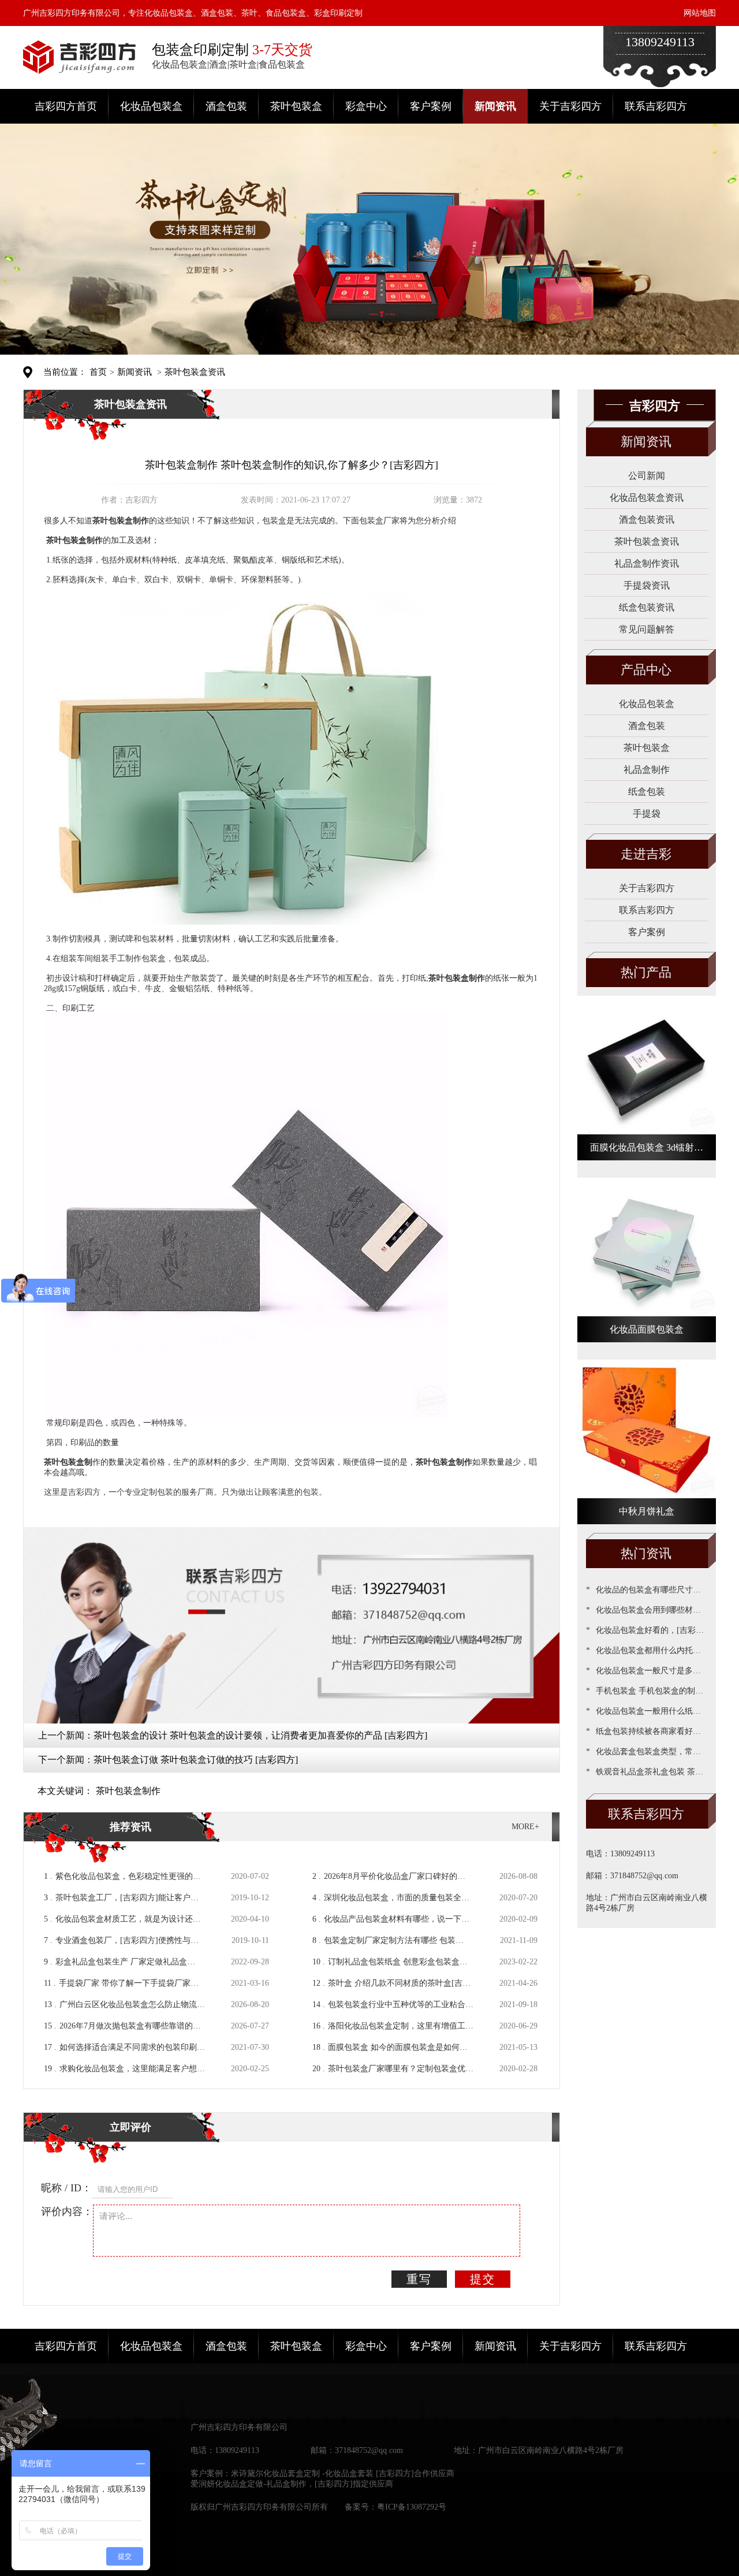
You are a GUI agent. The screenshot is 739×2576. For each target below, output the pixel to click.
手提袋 (647, 814)
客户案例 (431, 106)
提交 (483, 2279)
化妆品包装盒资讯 (647, 498)
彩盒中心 (366, 106)
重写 (419, 2279)
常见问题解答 (647, 629)
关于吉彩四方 (570, 106)
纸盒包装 (647, 792)
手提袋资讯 (647, 585)
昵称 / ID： (66, 2188)
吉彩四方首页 (66, 106)
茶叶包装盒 (296, 106)
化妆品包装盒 (151, 106)
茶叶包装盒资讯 (195, 372)
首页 (98, 372)
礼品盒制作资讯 (647, 563)
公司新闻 (647, 476)
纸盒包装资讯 (647, 607)
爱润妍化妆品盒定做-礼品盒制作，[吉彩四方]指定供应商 (292, 2484)
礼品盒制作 (647, 770)
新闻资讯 (495, 106)
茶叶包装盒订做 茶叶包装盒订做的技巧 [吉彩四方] (196, 1760)
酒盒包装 (226, 106)
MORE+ (525, 1827)
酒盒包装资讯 (647, 520)
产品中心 (646, 670)
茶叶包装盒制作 (128, 1791)
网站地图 (700, 13)
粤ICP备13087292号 (412, 2507)
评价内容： (67, 2212)
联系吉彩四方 (656, 106)
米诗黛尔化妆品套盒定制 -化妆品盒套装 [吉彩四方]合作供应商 (343, 2473)
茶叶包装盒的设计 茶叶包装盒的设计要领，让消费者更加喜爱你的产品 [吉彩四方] (260, 1735)
